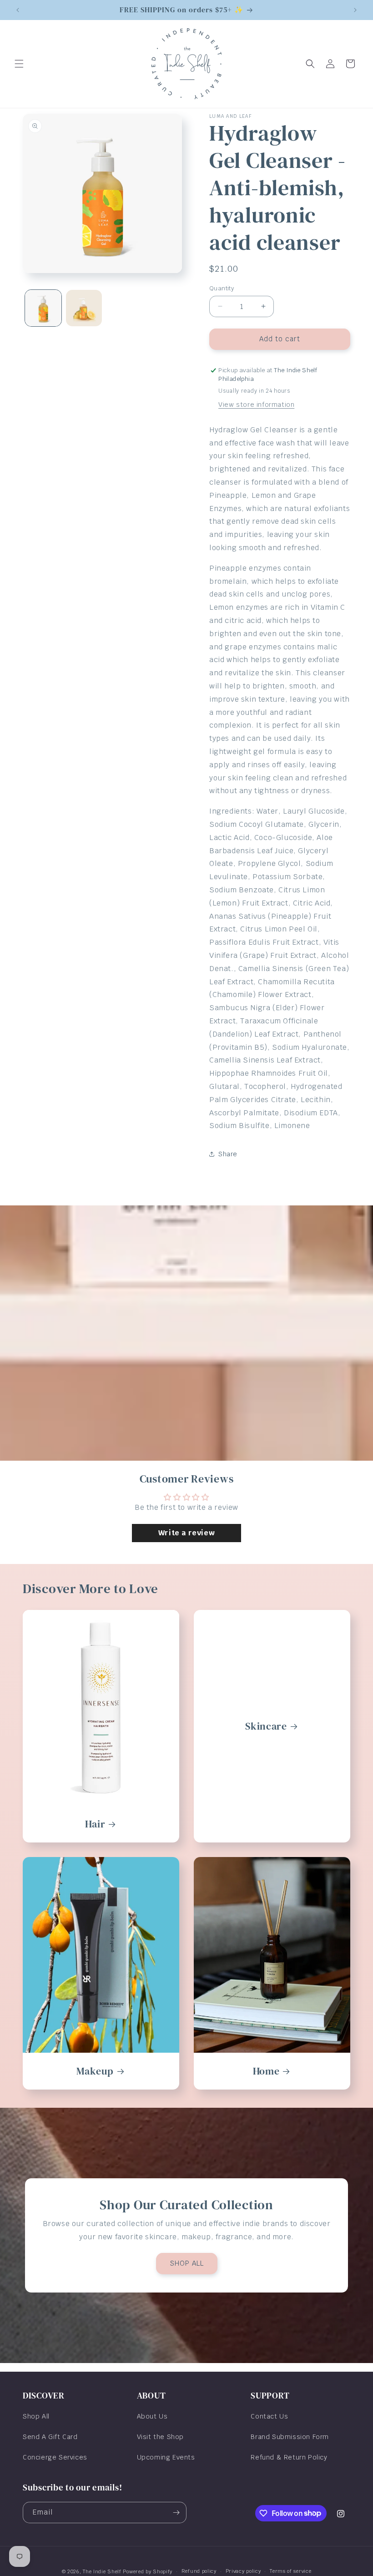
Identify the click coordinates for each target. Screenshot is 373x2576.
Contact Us (269, 2416)
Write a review (186, 1533)
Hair (95, 1824)
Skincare (266, 1726)
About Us (152, 2416)
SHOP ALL (187, 2263)
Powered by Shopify (148, 2571)
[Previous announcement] (18, 10)
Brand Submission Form (290, 2437)
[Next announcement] (355, 10)
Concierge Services (55, 2457)
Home (266, 2071)
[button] (19, 64)
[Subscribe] (176, 2513)
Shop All (36, 2416)
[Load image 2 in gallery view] (84, 308)
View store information (256, 405)
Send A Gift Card (50, 2437)
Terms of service (290, 2571)
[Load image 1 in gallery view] (43, 308)
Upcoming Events (166, 2457)
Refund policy (199, 2571)
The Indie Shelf (102, 2571)
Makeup (95, 2071)
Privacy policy (243, 2571)
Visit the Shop (160, 2437)
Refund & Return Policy (289, 2457)
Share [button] (228, 1154)
